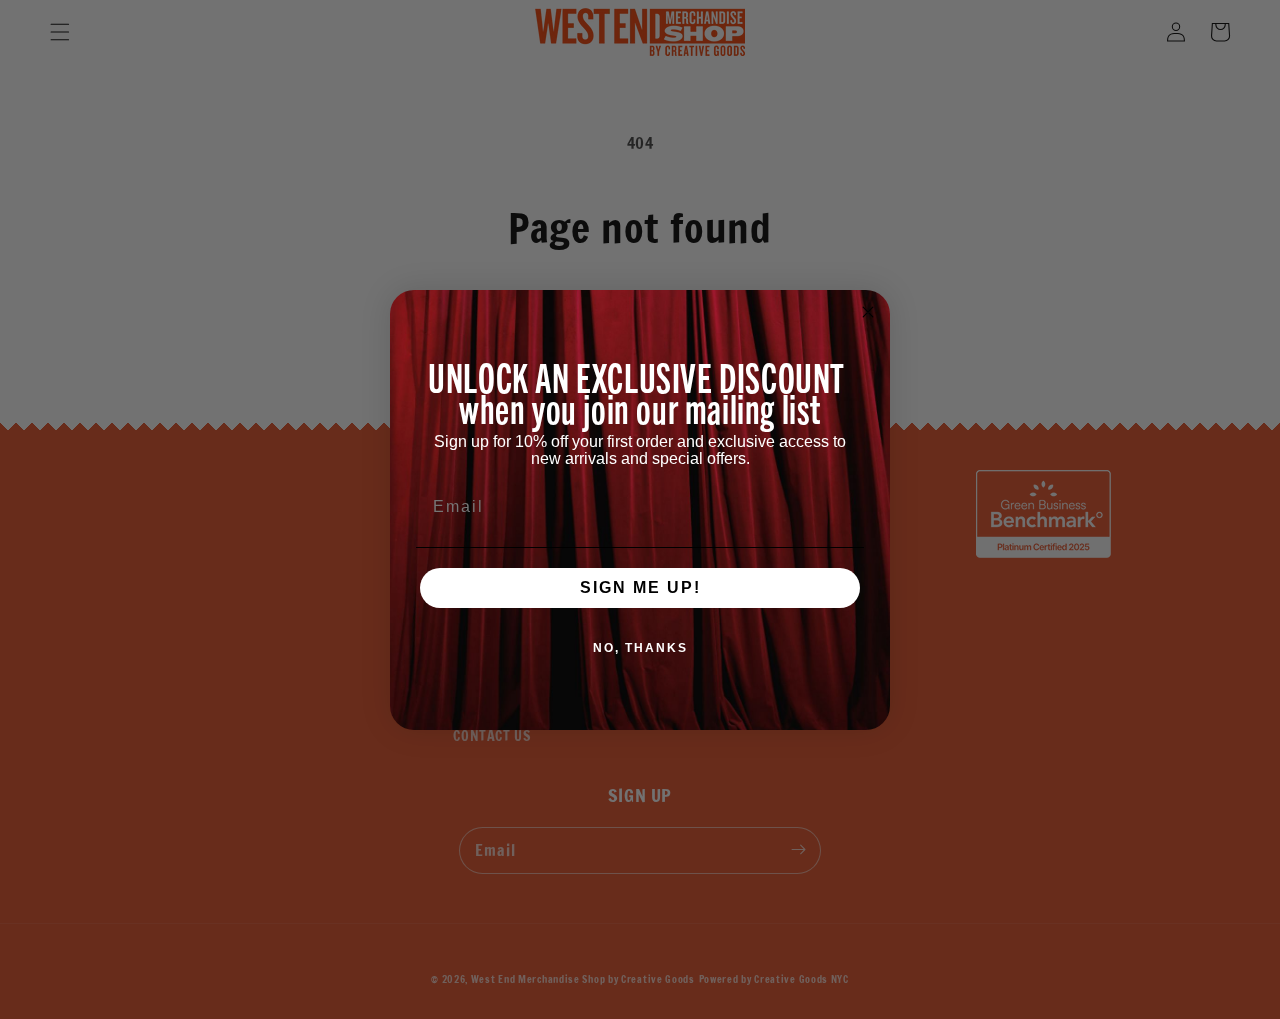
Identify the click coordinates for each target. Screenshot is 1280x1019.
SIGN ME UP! (640, 587)
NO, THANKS (640, 648)
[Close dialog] (868, 312)
